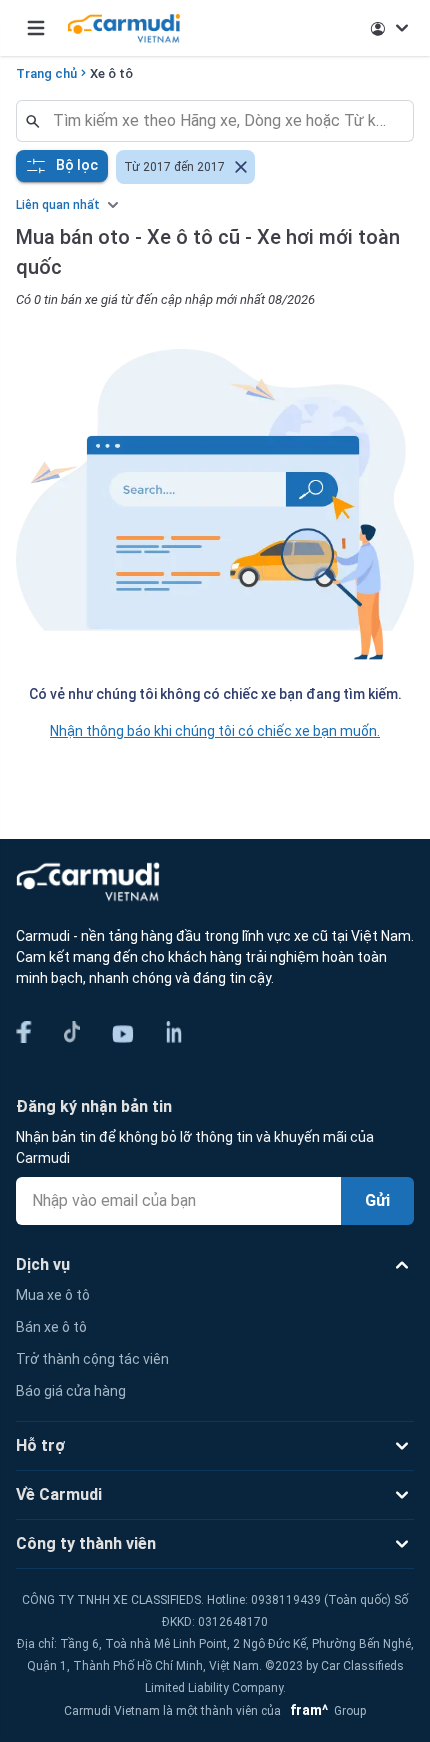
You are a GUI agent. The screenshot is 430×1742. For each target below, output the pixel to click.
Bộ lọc (77, 165)
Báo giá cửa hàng (71, 1391)
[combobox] (223, 121)
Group (325, 1711)
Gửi (377, 1200)
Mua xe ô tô (53, 1295)
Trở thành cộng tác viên (92, 1359)
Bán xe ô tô (51, 1327)
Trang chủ (46, 73)
